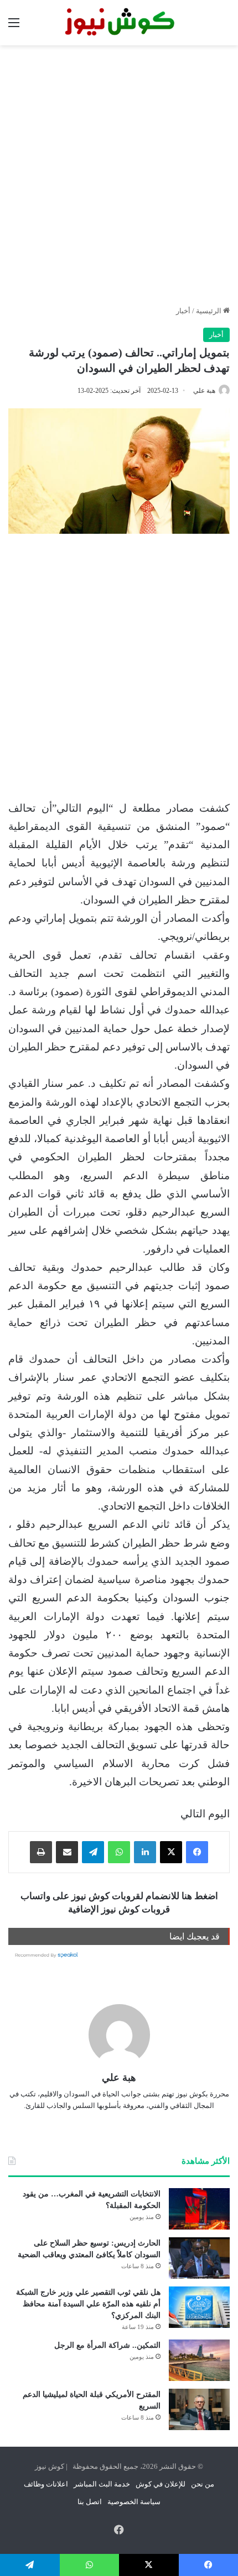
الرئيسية (209, 311)
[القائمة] (14, 27)
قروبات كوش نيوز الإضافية (119, 1909)
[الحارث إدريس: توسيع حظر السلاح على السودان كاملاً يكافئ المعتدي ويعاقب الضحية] (199, 2258)
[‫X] (171, 1852)
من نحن (203, 2484)
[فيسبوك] (197, 1852)
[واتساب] (119, 1852)
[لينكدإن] (145, 1852)
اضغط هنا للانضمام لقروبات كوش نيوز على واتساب (119, 1896)
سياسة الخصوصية (134, 2502)
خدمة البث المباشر (102, 2484)
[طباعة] (41, 1852)
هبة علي (204, 391)
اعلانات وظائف (46, 2484)
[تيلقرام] (93, 1852)
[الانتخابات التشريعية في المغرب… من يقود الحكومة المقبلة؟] (199, 2209)
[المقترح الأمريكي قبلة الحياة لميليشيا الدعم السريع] (199, 2409)
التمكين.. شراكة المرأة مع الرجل (107, 2345)
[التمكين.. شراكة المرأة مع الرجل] (199, 2360)
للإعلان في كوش (161, 2484)
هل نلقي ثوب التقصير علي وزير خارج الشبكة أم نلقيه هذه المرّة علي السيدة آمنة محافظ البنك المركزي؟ (88, 2304)
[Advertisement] (119, 175)
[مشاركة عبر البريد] (67, 1852)
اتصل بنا (90, 2502)
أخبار (183, 311)
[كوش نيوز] (119, 23)
